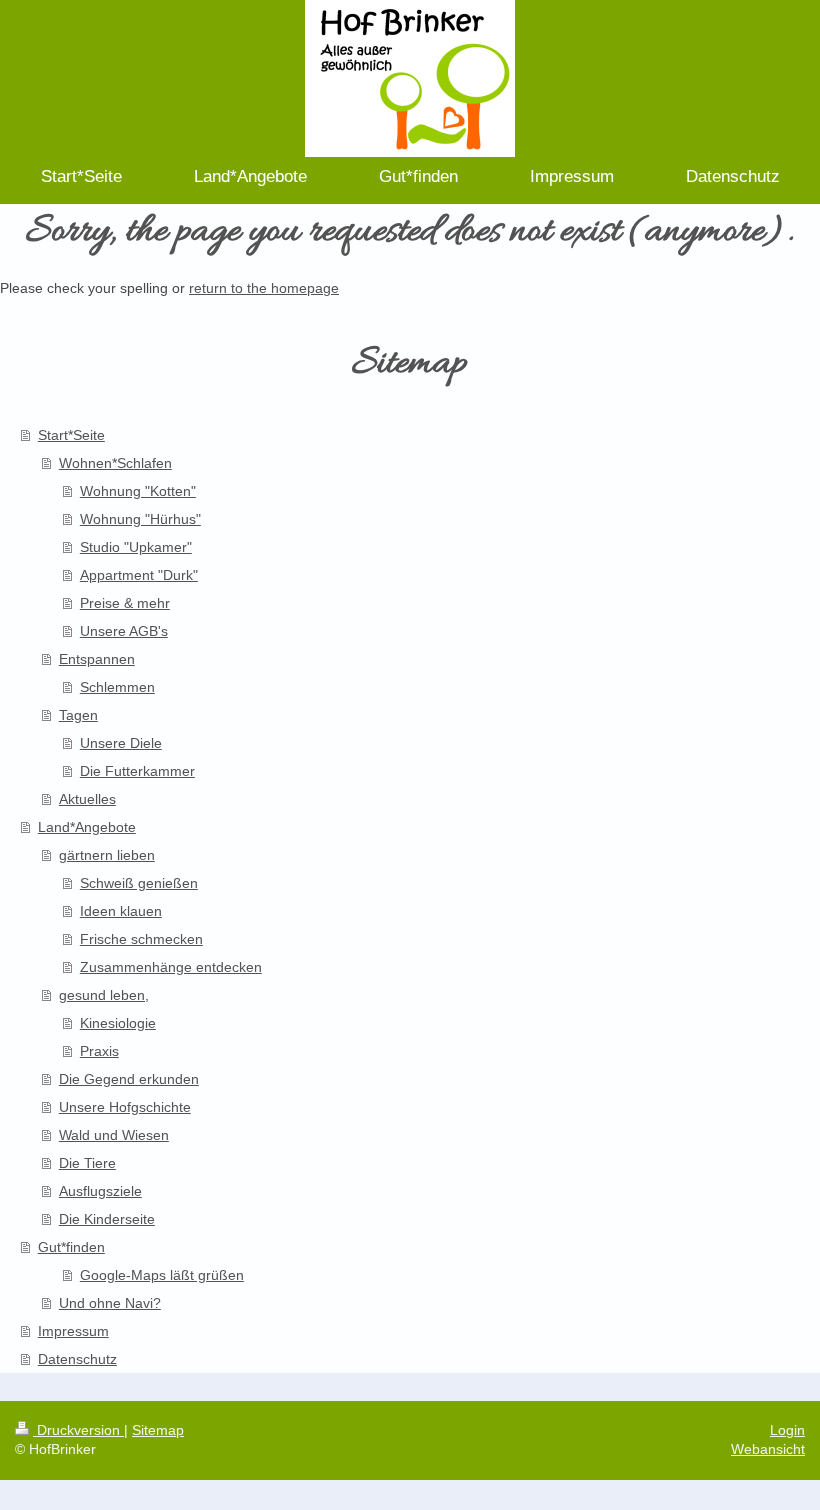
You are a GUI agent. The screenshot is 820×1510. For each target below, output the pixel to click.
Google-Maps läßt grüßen (162, 1275)
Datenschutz (77, 1359)
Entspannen (97, 659)
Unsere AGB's (124, 631)
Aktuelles (87, 799)
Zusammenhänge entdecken (171, 967)
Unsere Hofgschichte (125, 1107)
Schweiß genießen (139, 883)
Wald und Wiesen (114, 1135)
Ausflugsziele (100, 1191)
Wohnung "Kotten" (138, 491)
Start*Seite (71, 435)
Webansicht (768, 1449)
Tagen (78, 715)
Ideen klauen (121, 911)
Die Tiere (87, 1163)
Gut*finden (71, 1247)
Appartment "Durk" (139, 575)
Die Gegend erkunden (129, 1079)
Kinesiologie (118, 1023)
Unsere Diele (121, 743)
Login (787, 1430)
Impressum (73, 1331)
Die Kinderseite (107, 1219)
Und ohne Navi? (110, 1303)
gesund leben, (104, 995)
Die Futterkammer (137, 771)
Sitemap (158, 1430)
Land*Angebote (87, 827)
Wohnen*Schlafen (115, 463)
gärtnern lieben (107, 855)
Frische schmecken (141, 939)
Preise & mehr (125, 603)
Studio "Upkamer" (136, 547)
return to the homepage (264, 288)
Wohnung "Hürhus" (140, 519)
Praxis (99, 1051)
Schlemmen (117, 687)
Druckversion (78, 1430)
